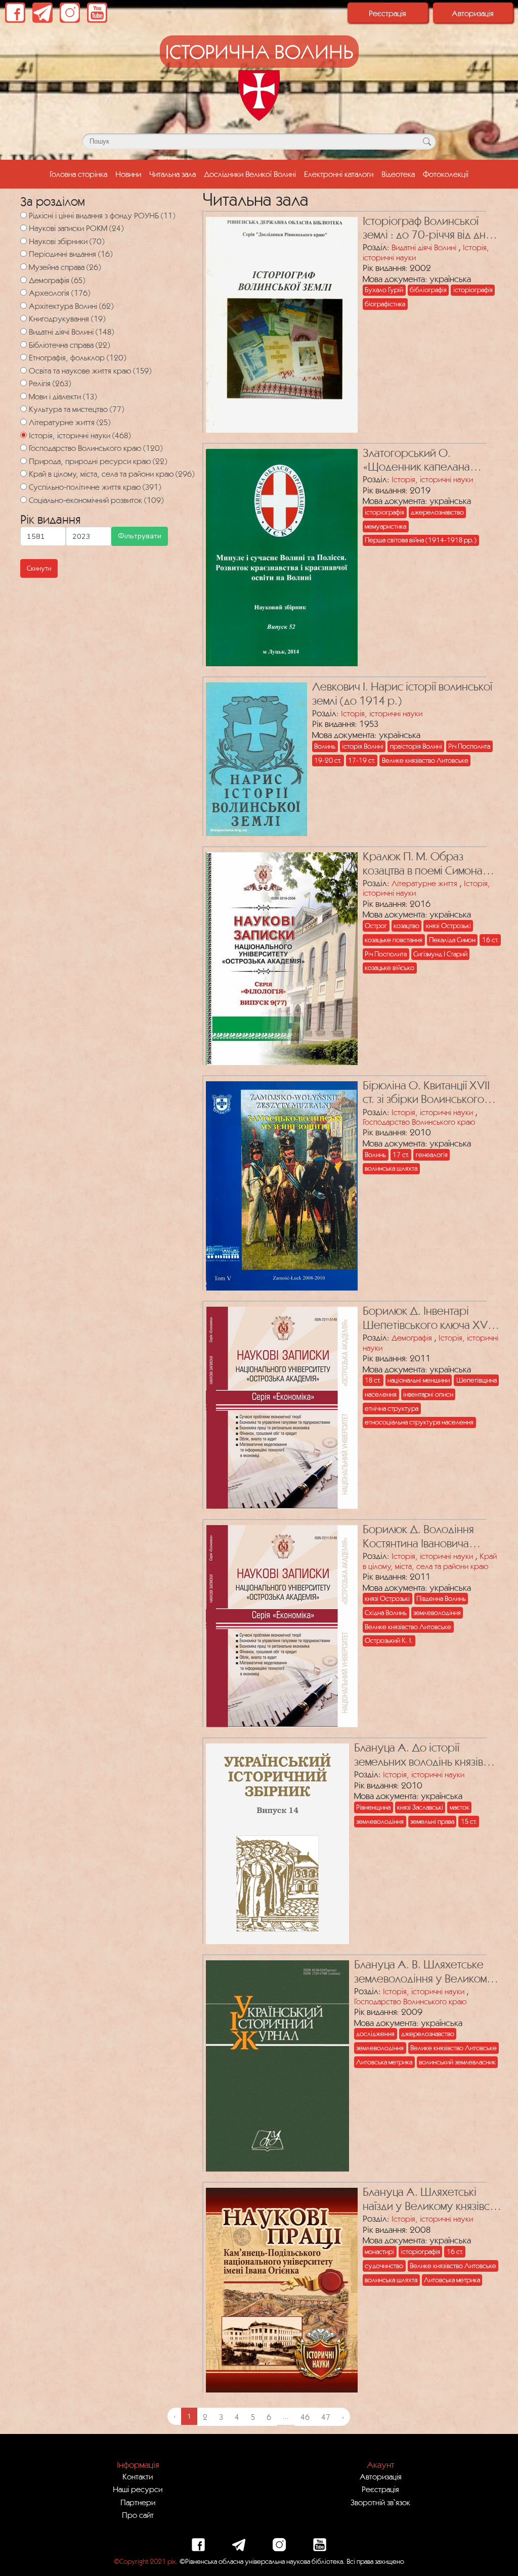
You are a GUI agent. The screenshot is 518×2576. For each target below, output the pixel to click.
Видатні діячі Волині (424, 247)
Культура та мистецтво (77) (76, 409)
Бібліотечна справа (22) (69, 345)
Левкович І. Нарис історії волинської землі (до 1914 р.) (402, 693)
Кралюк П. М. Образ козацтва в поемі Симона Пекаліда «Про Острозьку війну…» (427, 864)
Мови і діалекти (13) (63, 396)
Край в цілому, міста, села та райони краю (430, 1561)
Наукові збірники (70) (67, 241)
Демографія (412, 1338)
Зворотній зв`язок (380, 2502)
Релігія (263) (50, 383)
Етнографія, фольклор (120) (77, 357)
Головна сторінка (80, 174)
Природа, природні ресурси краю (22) (98, 461)
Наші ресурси (138, 2489)
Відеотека (398, 174)
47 (326, 2417)
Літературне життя (424, 883)
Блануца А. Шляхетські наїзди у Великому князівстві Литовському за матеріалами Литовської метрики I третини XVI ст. (432, 2199)
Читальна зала (172, 174)
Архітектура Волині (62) (71, 306)
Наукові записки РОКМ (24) (76, 228)
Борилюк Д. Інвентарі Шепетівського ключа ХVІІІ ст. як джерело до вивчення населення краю (431, 1318)
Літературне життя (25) (70, 422)
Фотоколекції (446, 174)
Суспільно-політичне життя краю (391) (95, 487)
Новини (128, 174)
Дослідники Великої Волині (250, 174)
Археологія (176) (59, 293)
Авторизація (473, 13)
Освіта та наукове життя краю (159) (90, 371)
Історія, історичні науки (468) (80, 435)
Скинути (39, 568)
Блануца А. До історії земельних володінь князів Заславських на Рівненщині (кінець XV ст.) (420, 1755)
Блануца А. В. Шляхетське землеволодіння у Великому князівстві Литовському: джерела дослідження (424, 1972)
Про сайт (138, 2515)
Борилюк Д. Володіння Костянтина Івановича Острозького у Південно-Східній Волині (426, 1536)
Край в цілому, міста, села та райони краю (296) (112, 474)
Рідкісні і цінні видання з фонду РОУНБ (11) (102, 215)
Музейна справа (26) (65, 267)
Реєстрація (387, 13)
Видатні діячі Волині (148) (71, 332)
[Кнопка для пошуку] (427, 142)
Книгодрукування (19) (67, 318)
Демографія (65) (57, 280)
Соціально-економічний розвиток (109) (96, 500)
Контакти (138, 2476)
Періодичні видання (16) (71, 254)
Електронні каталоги (339, 174)
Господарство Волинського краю (419, 1122)
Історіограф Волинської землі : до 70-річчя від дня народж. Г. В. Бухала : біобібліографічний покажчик (427, 228)
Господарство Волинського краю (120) (96, 448)
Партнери (138, 2502)
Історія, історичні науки (432, 479)
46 (305, 2417)
